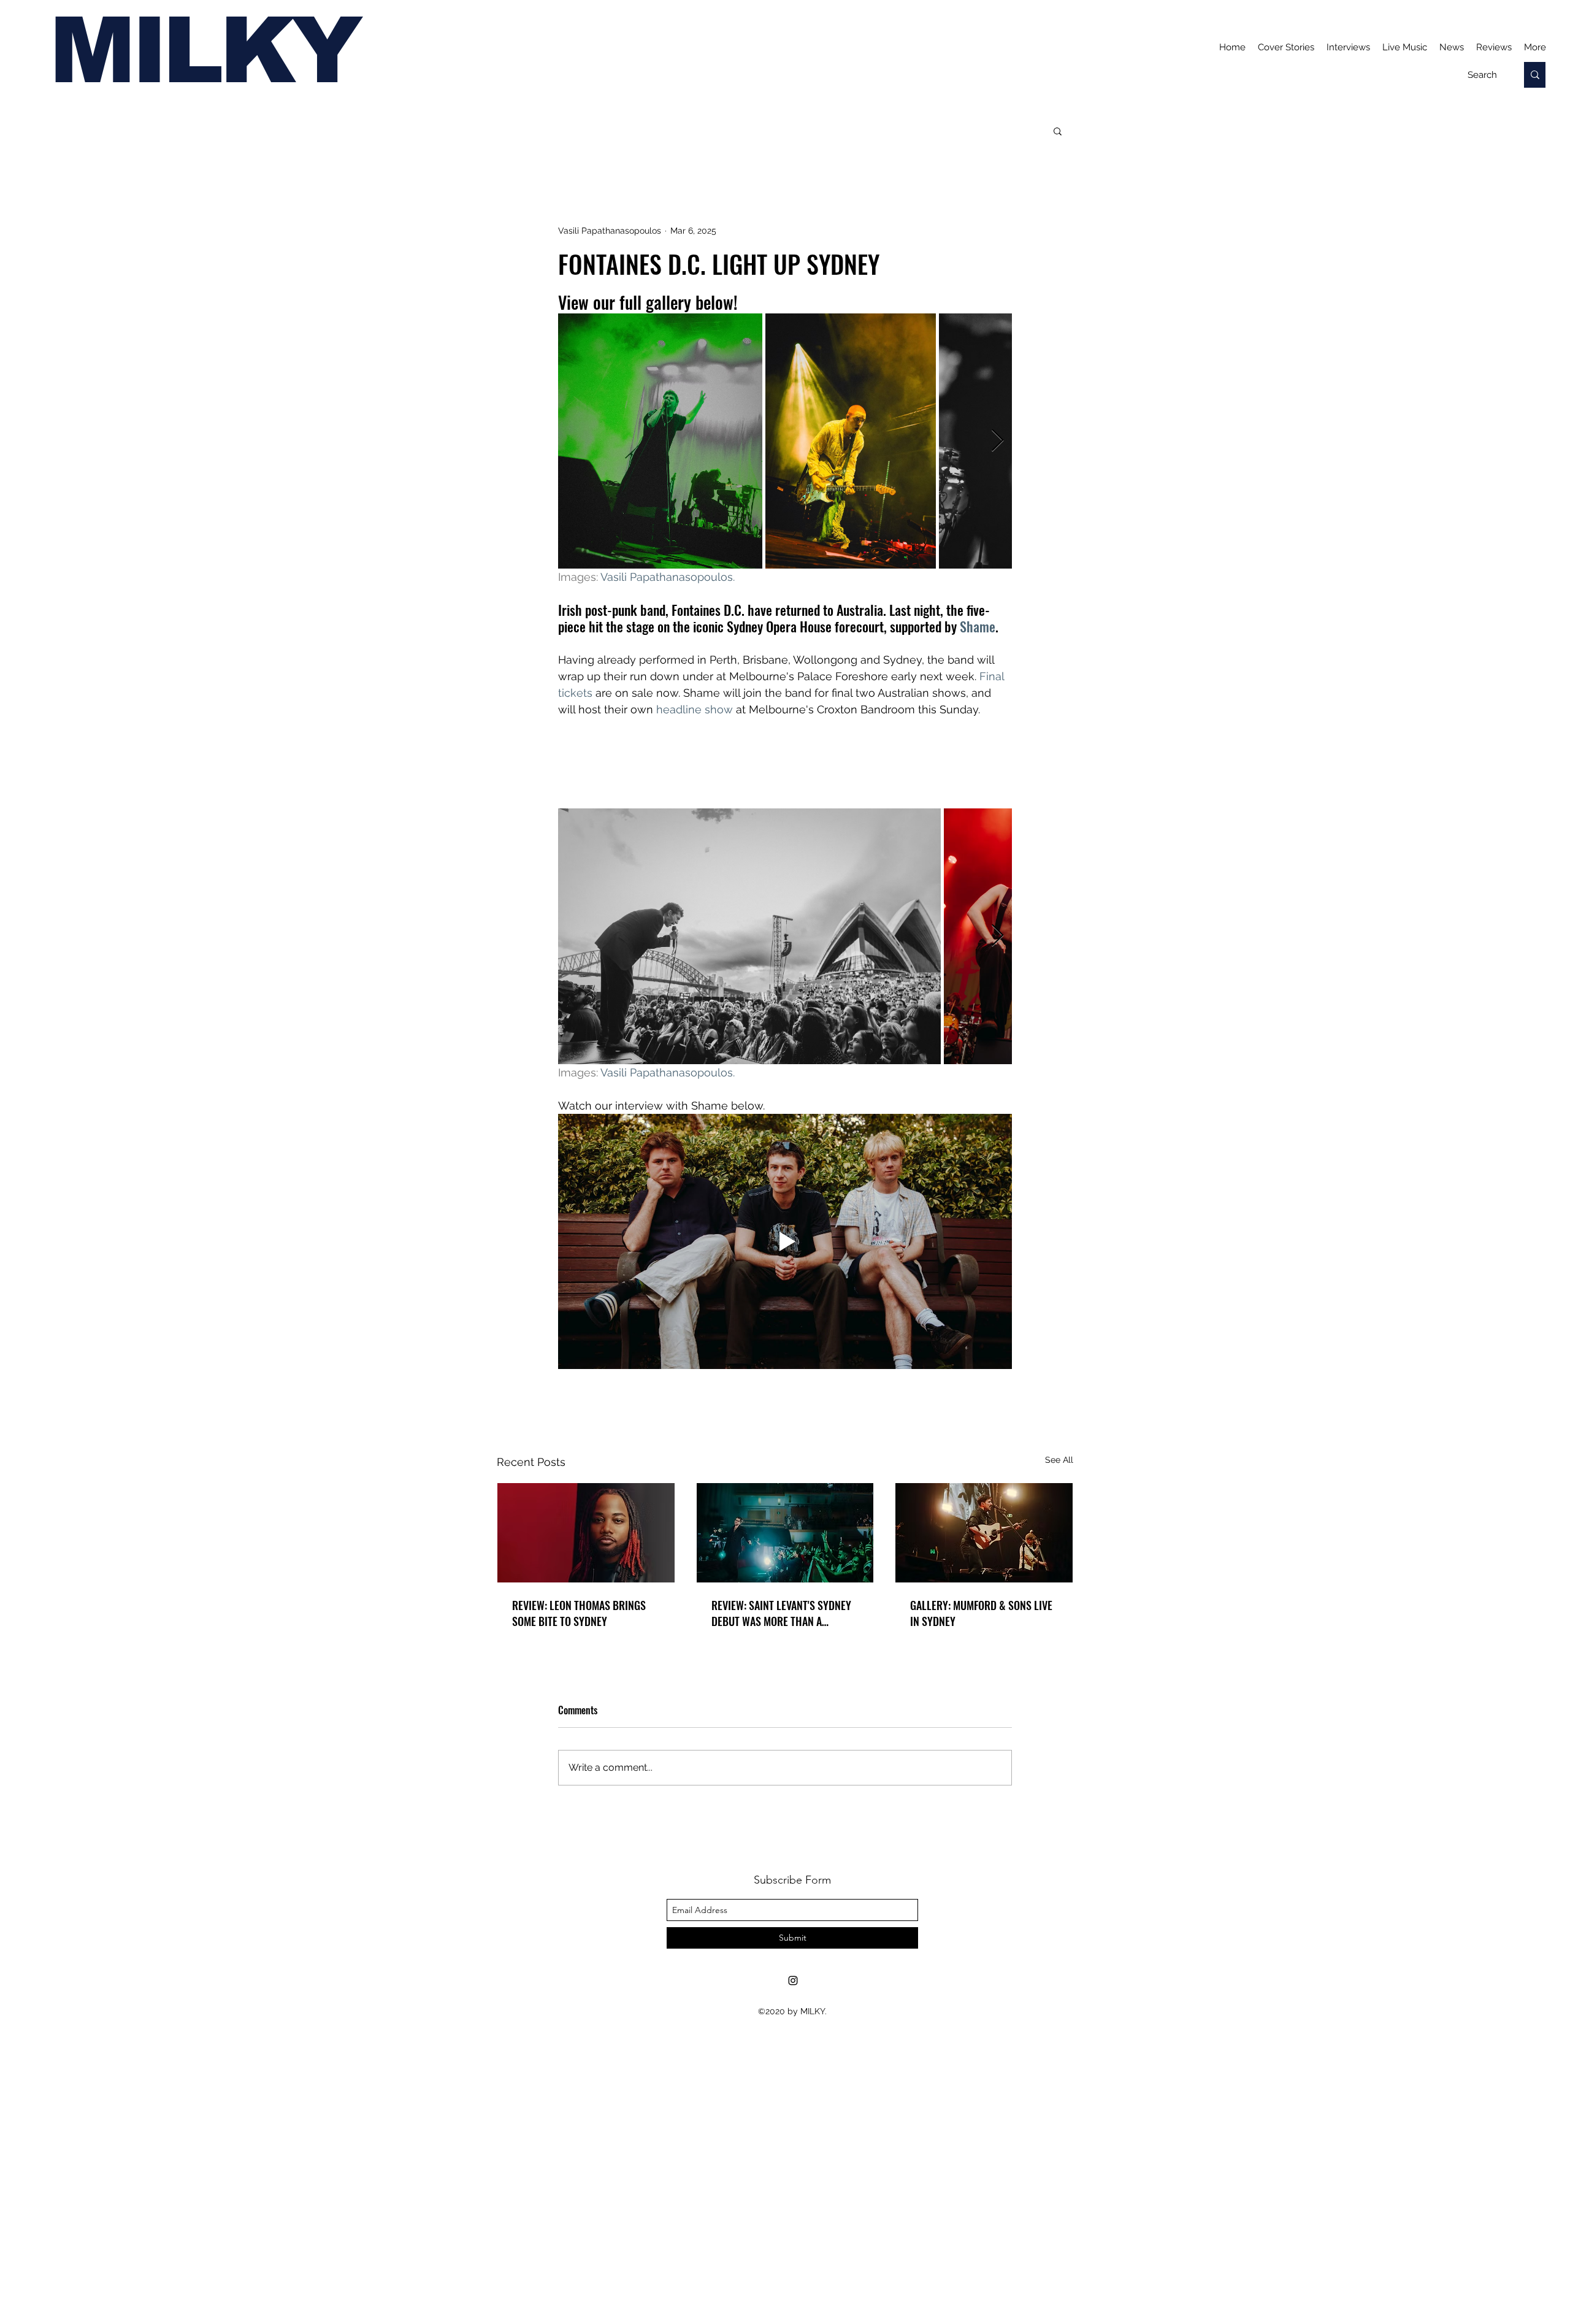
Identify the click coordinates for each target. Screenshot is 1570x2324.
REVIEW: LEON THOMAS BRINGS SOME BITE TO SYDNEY (579, 1613)
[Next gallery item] (998, 441)
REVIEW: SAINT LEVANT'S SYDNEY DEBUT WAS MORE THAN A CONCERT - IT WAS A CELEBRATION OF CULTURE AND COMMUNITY (785, 1613)
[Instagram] (793, 1981)
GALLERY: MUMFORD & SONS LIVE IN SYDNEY (981, 1613)
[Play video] (785, 1241)
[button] (1058, 131)
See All (1059, 1460)
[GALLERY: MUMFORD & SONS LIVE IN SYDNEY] (984, 1533)
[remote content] (785, 763)
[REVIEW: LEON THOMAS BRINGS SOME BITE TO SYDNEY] (586, 1533)
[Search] (1535, 75)
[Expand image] (660, 441)
